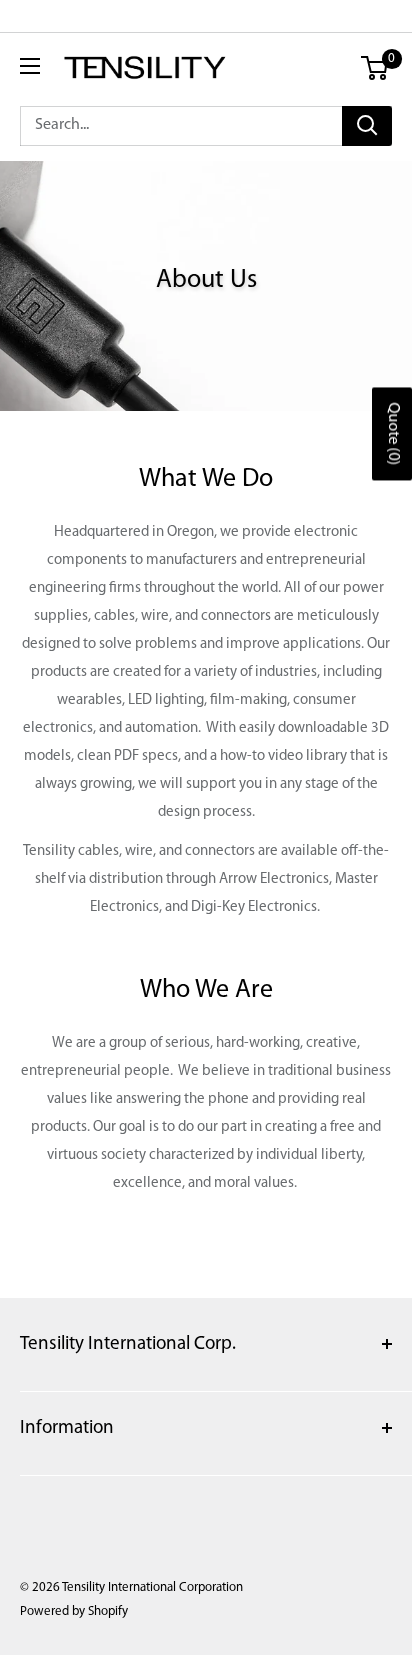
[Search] (367, 126)
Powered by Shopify (74, 1611)
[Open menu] (30, 66)
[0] (375, 68)
